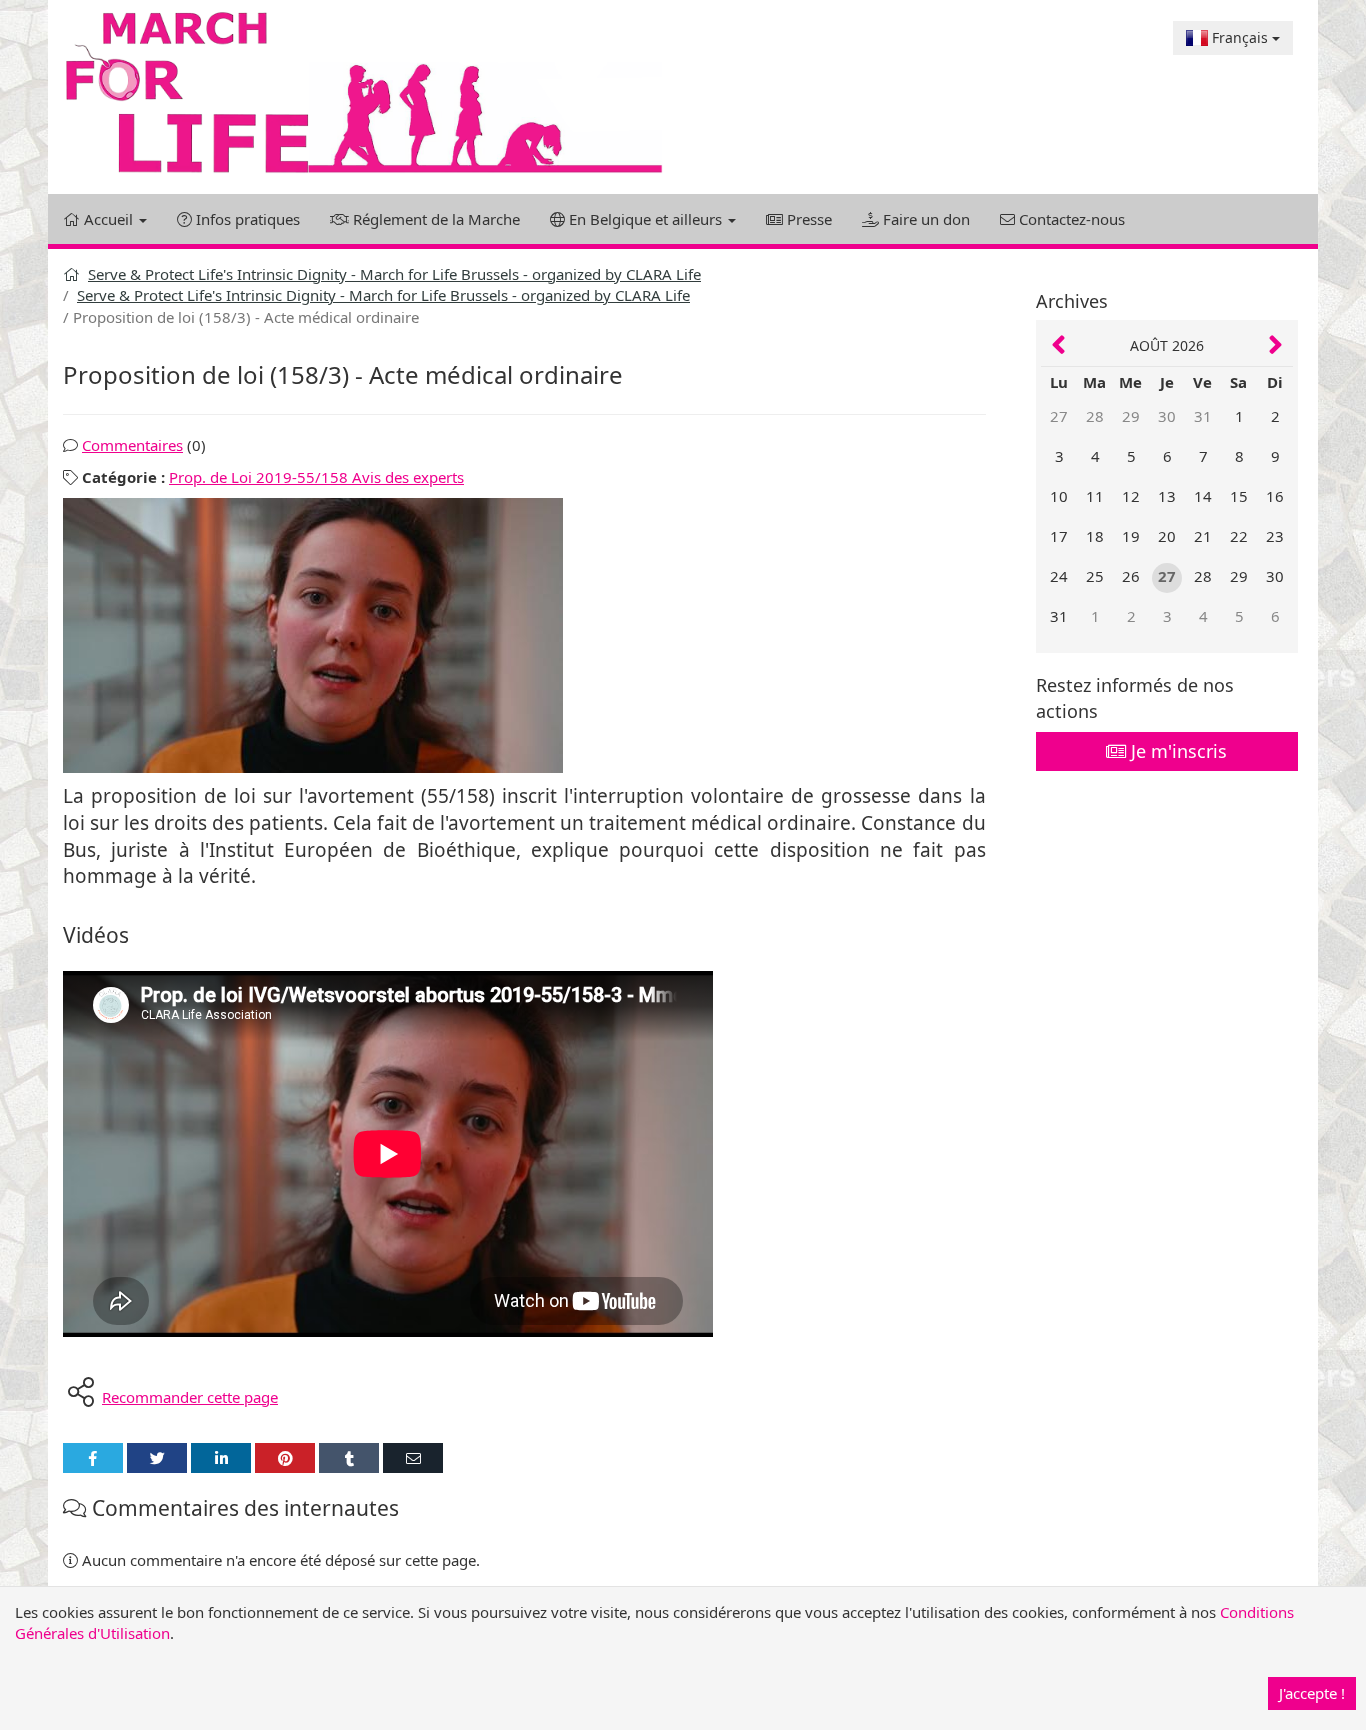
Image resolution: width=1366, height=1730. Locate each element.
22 (1239, 536)
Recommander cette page (190, 1397)
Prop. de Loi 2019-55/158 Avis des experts (316, 477)
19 (1131, 536)
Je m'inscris (1176, 751)
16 (1275, 496)
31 (1203, 416)
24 (1059, 576)
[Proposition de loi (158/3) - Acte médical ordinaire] (524, 635)
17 (1059, 536)
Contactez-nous (1070, 219)
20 (1167, 536)
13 (1167, 496)
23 (1275, 536)
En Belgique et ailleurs (645, 219)
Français (1240, 37)
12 (1131, 496)
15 (1239, 496)
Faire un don (924, 219)
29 (1131, 416)
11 (1095, 496)
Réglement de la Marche (434, 219)
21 (1203, 536)
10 (1059, 496)
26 (1131, 576)
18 (1095, 536)
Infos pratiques (246, 219)
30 (1167, 416)
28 (1095, 416)
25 (1095, 576)
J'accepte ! (1312, 1693)
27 (1059, 416)
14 (1203, 496)
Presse (807, 219)
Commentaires (132, 445)
